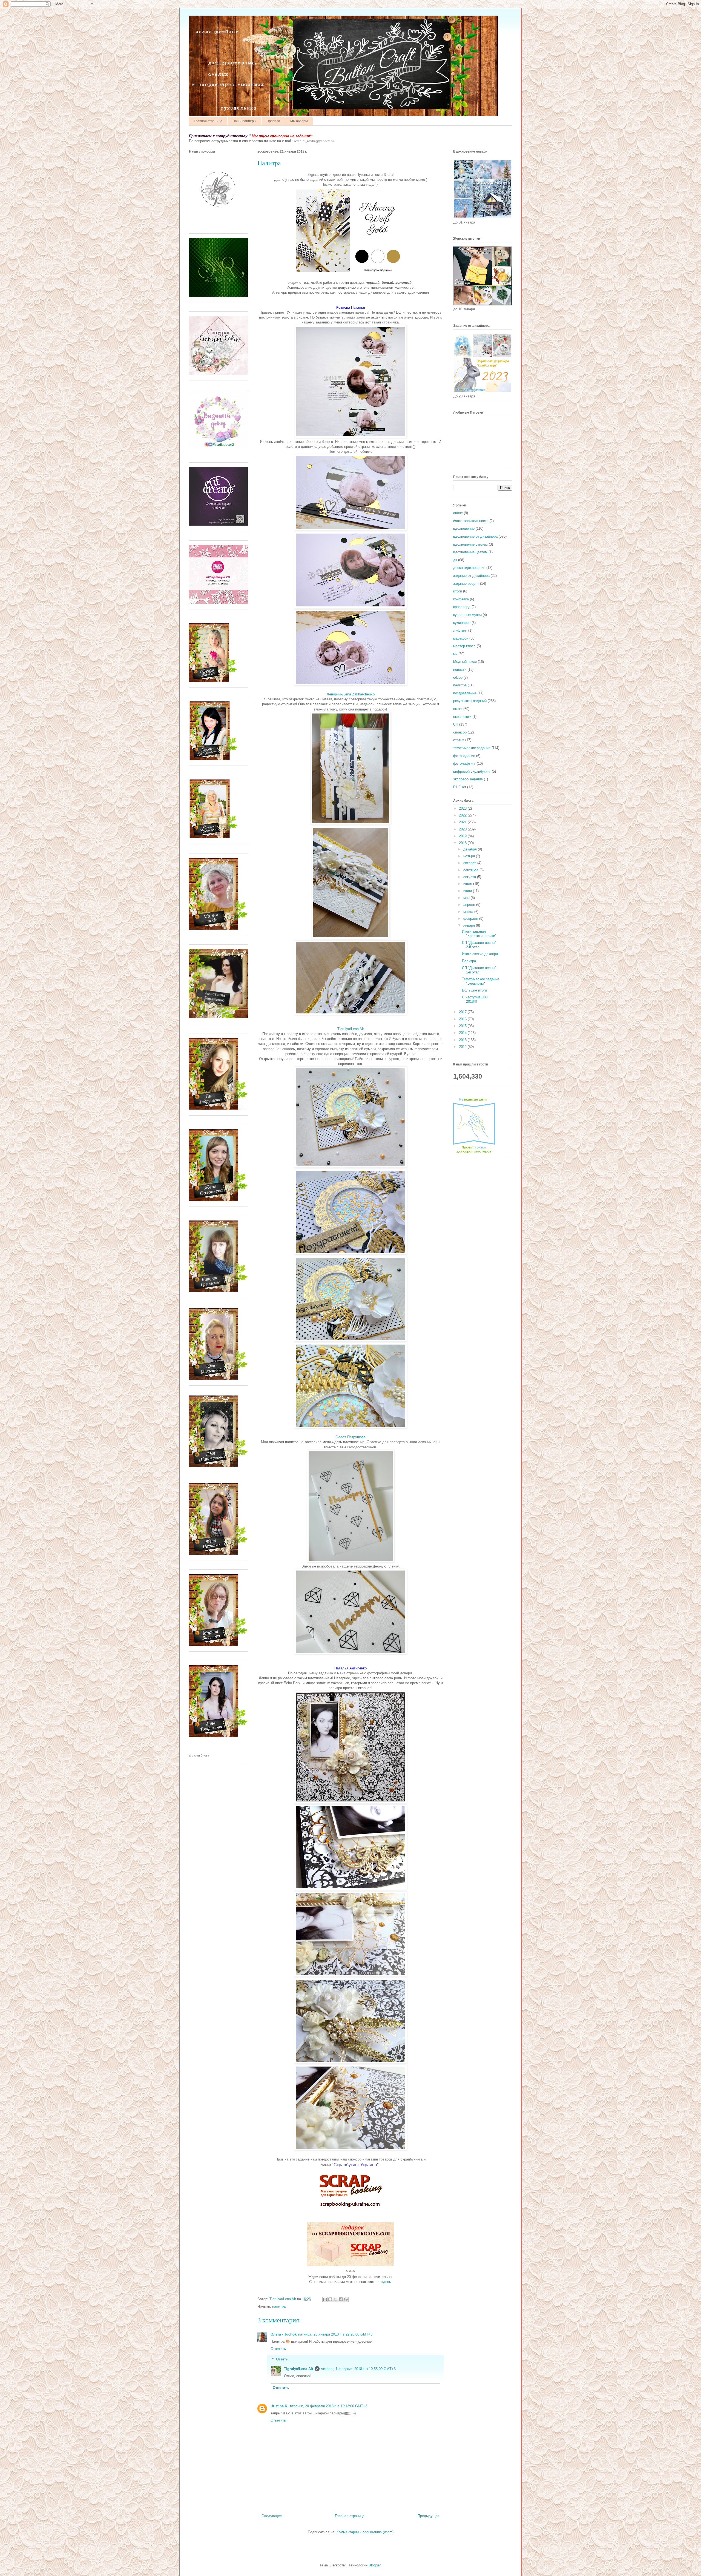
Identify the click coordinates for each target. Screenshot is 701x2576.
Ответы (282, 2359)
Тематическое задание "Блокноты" (481, 981)
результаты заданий (470, 701)
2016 (463, 1019)
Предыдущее (429, 2516)
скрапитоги (462, 717)
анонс (458, 513)
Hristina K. (279, 2406)
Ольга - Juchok (284, 2334)
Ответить (278, 2349)
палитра (279, 2306)
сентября (471, 870)
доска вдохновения (469, 568)
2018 (463, 843)
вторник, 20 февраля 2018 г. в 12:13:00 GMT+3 (329, 2406)
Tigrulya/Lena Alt (351, 1029)
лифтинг (460, 630)
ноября (470, 856)
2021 (463, 822)
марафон (461, 638)
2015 (463, 1026)
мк (455, 654)
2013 (463, 1040)
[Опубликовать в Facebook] (341, 2299)
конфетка (461, 599)
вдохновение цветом (470, 552)
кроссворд (462, 607)
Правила (273, 121)
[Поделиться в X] (335, 2299)
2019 (463, 836)
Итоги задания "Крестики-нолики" (479, 934)
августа (470, 877)
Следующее (272, 2516)
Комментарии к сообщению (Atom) (365, 2532)
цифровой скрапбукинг (472, 771)
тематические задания (472, 748)
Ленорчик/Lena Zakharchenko (351, 694)
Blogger (374, 2565)
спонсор (460, 732)
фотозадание (464, 756)
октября (470, 863)
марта (469, 912)
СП (456, 724)
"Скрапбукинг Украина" (355, 2165)
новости (460, 670)
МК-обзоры (299, 121)
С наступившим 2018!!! (475, 999)
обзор (458, 677)
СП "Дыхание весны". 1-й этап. (480, 970)
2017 (463, 1012)
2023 (463, 808)
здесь (386, 2282)
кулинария (462, 623)
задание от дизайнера (471, 576)
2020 (463, 829)
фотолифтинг (464, 763)
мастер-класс (464, 646)
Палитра (469, 961)
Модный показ (465, 662)
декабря (471, 849)
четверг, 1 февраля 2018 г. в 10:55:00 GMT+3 (358, 2369)
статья (459, 740)
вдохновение (464, 528)
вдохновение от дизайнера (475, 536)
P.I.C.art (460, 787)
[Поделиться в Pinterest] (346, 2299)
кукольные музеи (467, 615)
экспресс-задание (468, 779)
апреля (470, 905)
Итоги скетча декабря (480, 954)
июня (468, 891)
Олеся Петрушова (350, 1437)
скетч (458, 709)
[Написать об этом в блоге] (330, 2299)
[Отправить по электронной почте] (325, 2299)
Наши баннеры (244, 121)
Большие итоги (474, 990)
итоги (458, 591)
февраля (471, 919)
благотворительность (471, 521)
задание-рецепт (466, 584)
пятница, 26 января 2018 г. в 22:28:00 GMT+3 (335, 2334)
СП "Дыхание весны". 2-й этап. (480, 945)
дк (455, 560)
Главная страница (208, 121)
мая (467, 898)
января (470, 925)
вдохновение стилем (470, 544)
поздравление (465, 693)
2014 (463, 1033)
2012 (463, 1047)
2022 (463, 815)
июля (468, 884)
